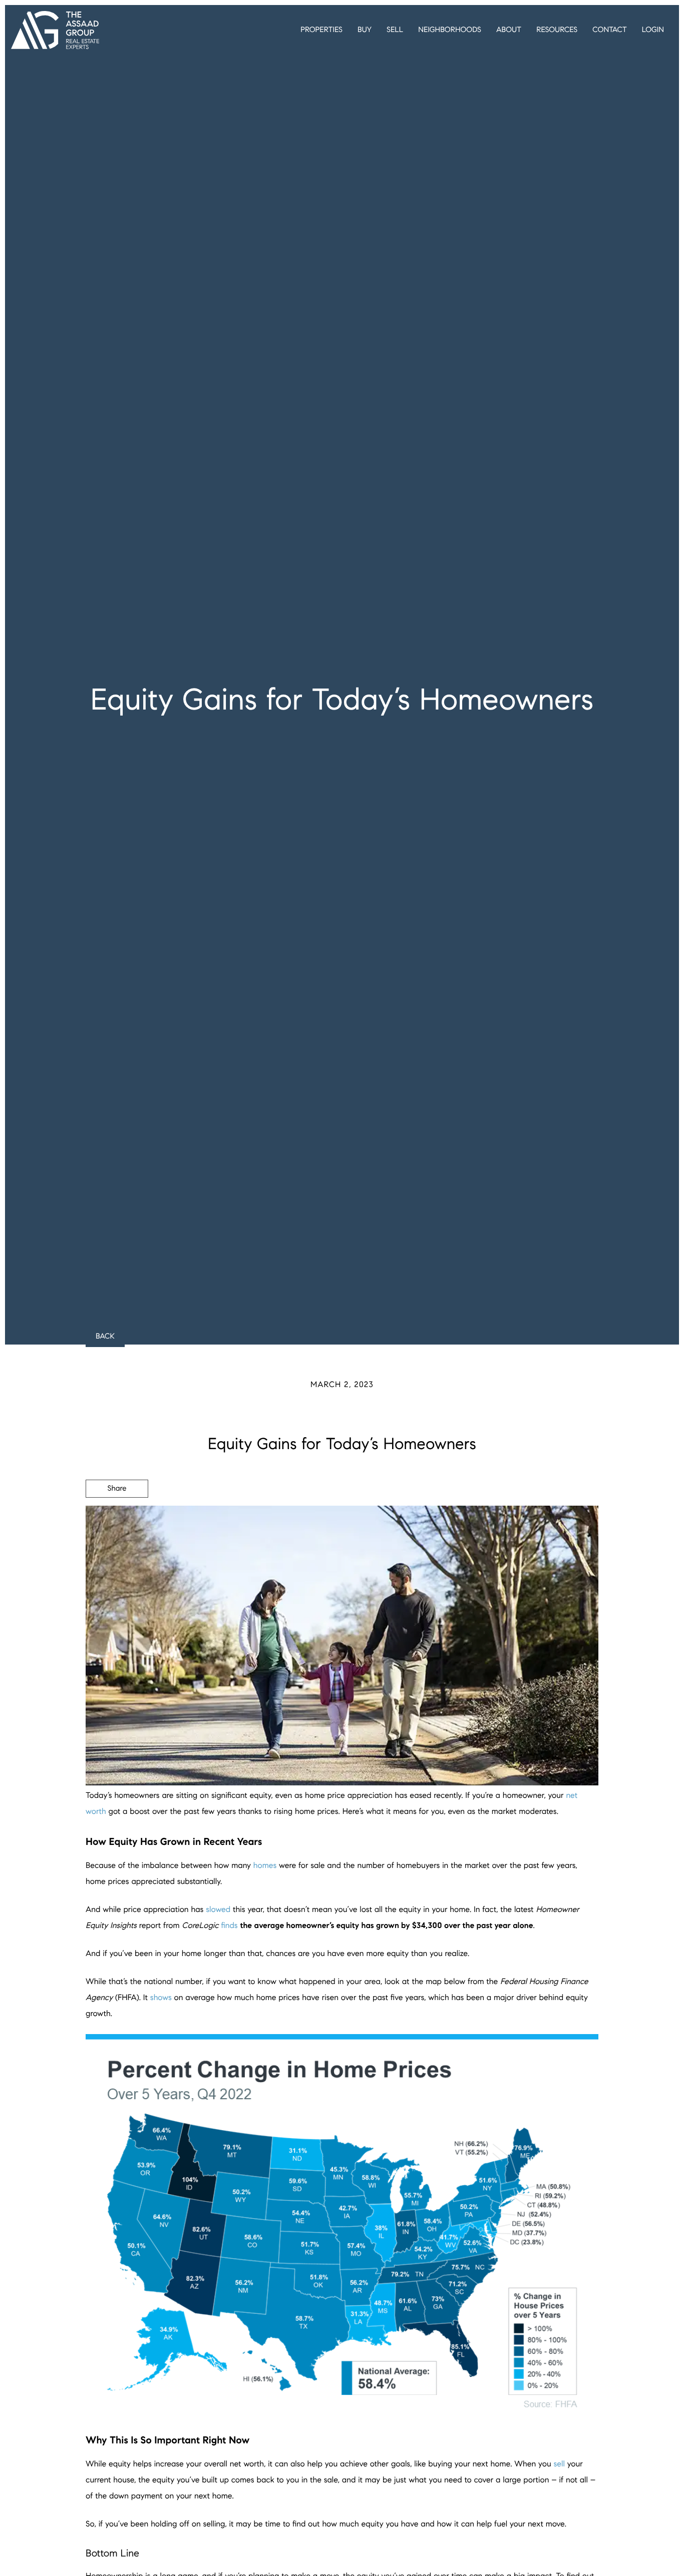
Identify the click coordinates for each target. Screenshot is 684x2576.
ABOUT (509, 30)
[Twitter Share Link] (117, 1516)
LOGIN (653, 30)
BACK (105, 1337)
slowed (218, 1910)
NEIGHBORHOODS (450, 30)
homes (265, 1866)
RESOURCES (557, 30)
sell (559, 2464)
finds (229, 1926)
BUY (365, 30)
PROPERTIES (321, 30)
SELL (395, 30)
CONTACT (609, 30)
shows (161, 1998)
